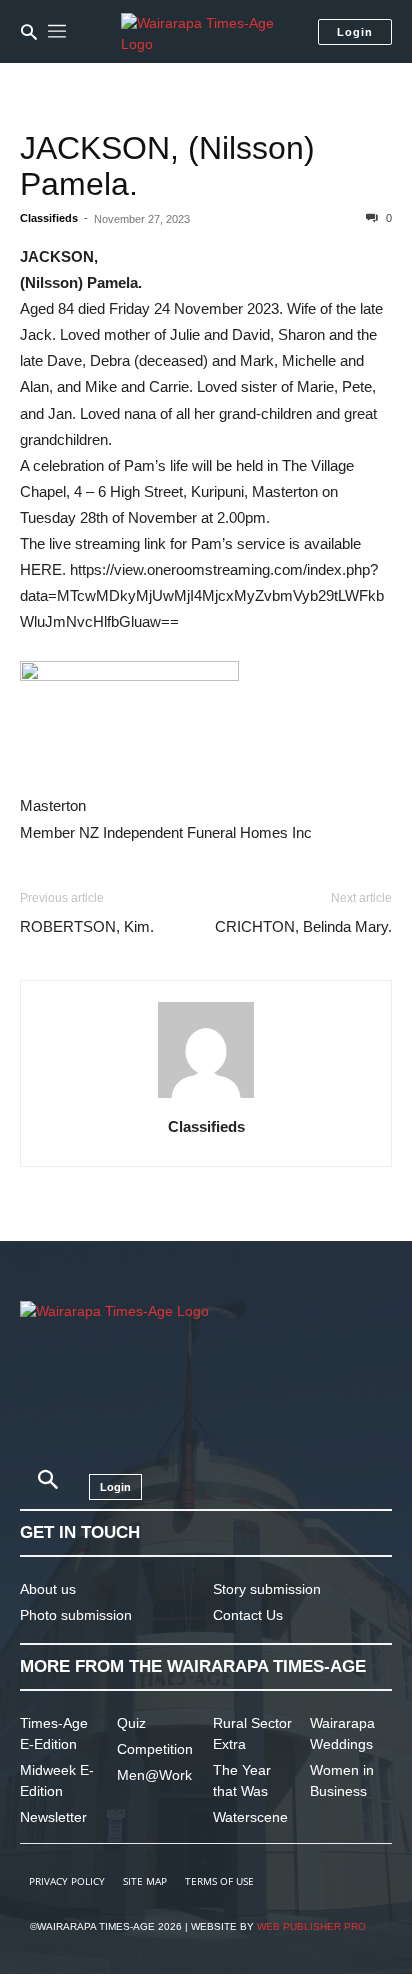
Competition (155, 1749)
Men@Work (154, 1775)
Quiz (131, 1723)
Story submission (267, 1589)
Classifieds (49, 218)
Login (355, 32)
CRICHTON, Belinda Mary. (303, 926)
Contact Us (248, 1615)
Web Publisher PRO (311, 1926)
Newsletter (53, 1817)
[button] (29, 32)
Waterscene (250, 1817)
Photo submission (76, 1615)
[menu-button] (57, 32)
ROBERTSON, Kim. (87, 926)
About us (48, 1589)
